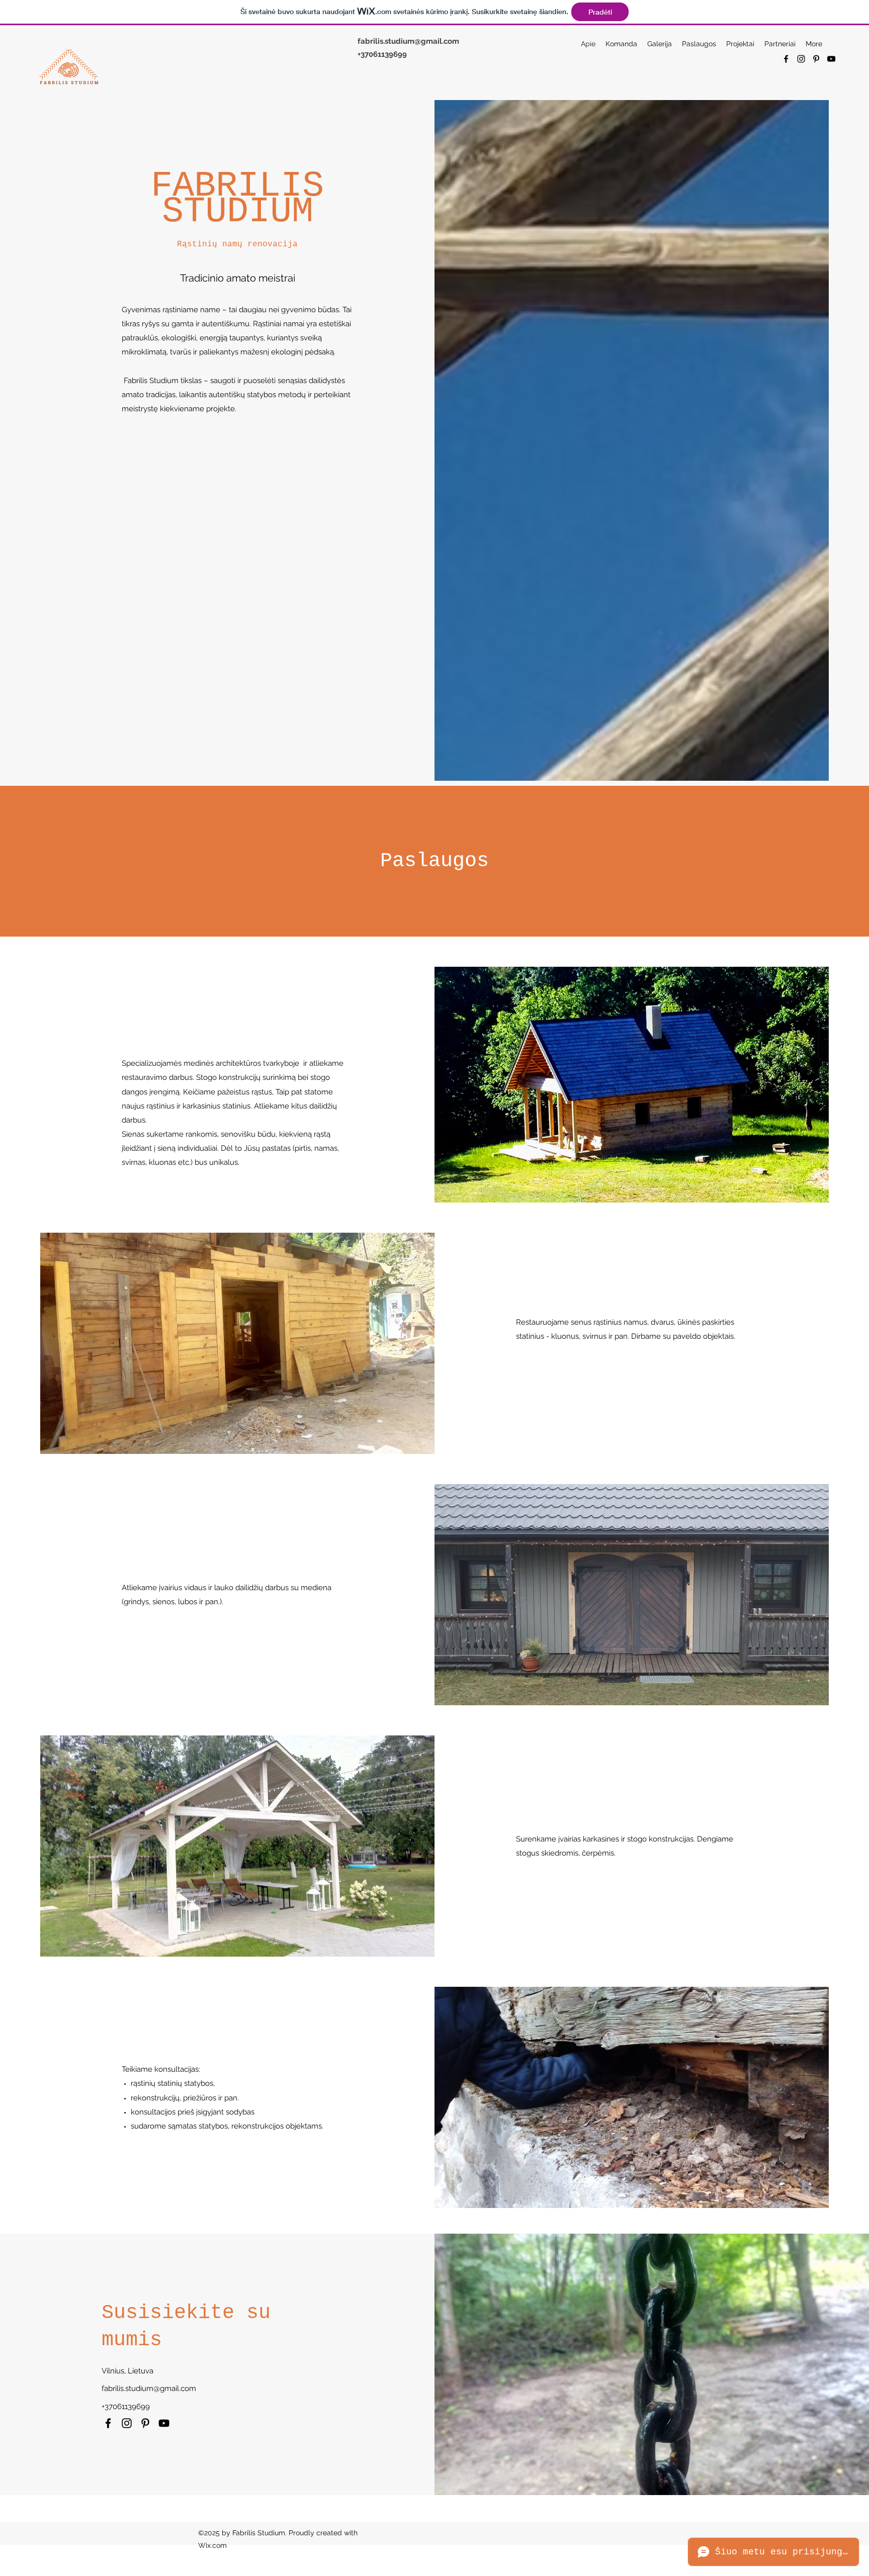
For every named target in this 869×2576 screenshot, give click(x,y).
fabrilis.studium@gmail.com (408, 41)
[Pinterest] (816, 59)
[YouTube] (831, 59)
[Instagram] (801, 59)
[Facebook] (786, 59)
